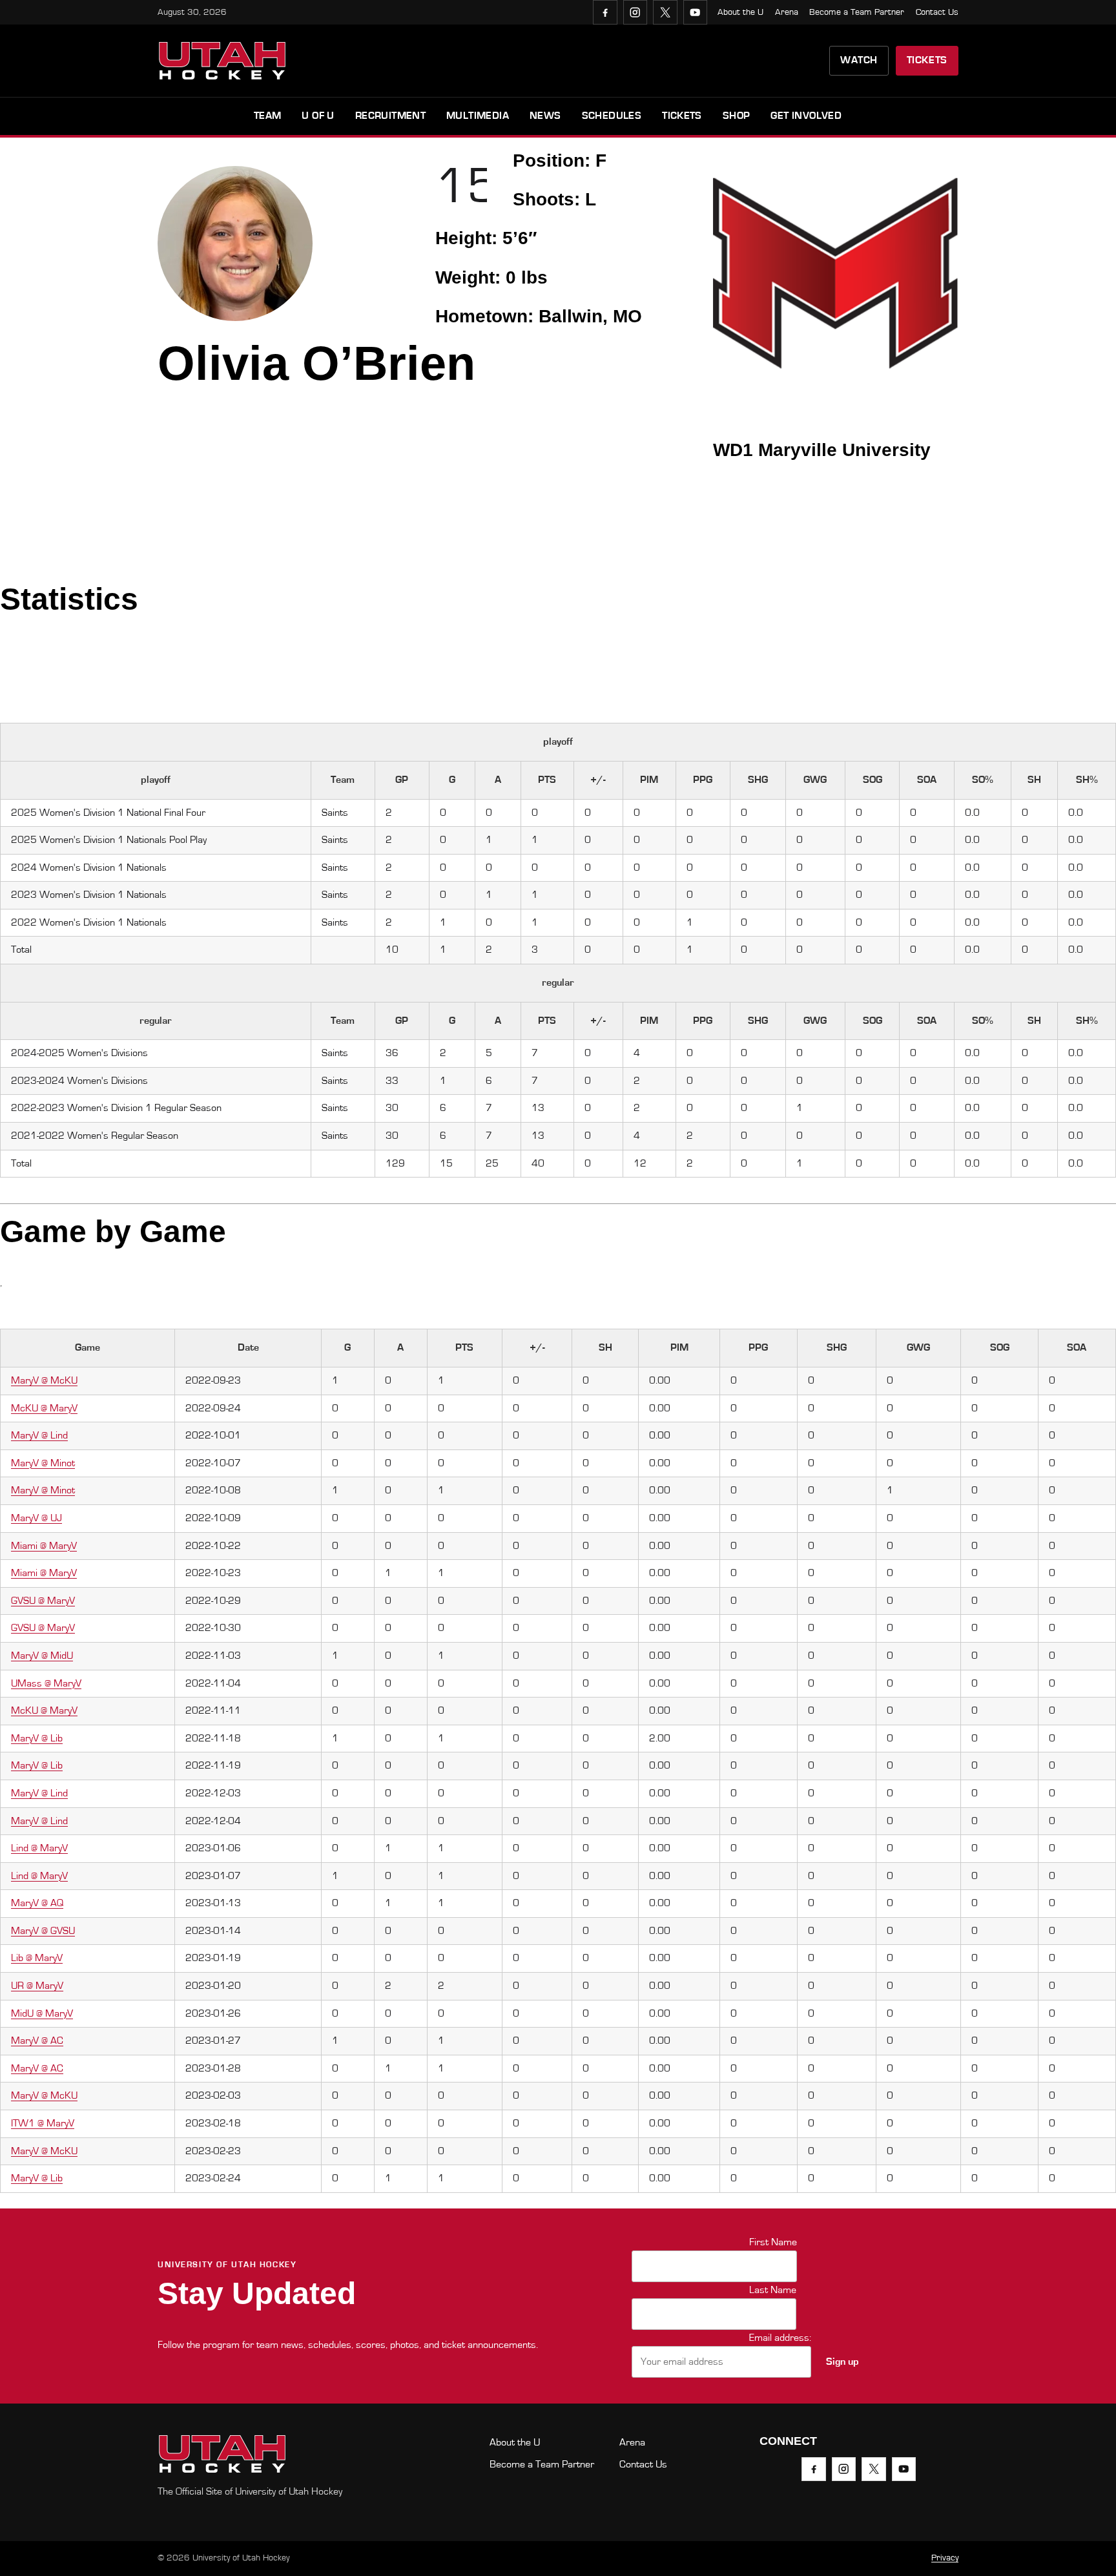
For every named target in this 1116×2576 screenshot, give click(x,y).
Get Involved (806, 116)
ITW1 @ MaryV (43, 2123)
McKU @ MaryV (44, 1408)
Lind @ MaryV (39, 1848)
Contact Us (937, 12)
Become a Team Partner (857, 12)
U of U (318, 116)
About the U (740, 12)
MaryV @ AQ (37, 1903)
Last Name (773, 2290)
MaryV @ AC (37, 2041)
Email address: (780, 2338)
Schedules (612, 116)
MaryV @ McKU (44, 1380)
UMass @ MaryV (46, 1683)
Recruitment (390, 116)
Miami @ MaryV (44, 1546)
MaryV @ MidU (42, 1656)
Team (268, 116)
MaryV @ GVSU (43, 1931)
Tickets (927, 60)
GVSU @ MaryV (43, 1601)
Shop (737, 116)
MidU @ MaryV (42, 2013)
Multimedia (478, 116)
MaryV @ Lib (37, 1738)
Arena (787, 12)
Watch (859, 60)
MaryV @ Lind (39, 1435)
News (545, 116)
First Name (773, 2242)
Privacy (945, 2558)
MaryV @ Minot (43, 1463)
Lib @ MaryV (37, 1958)
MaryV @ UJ (36, 1518)
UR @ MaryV (37, 1986)
